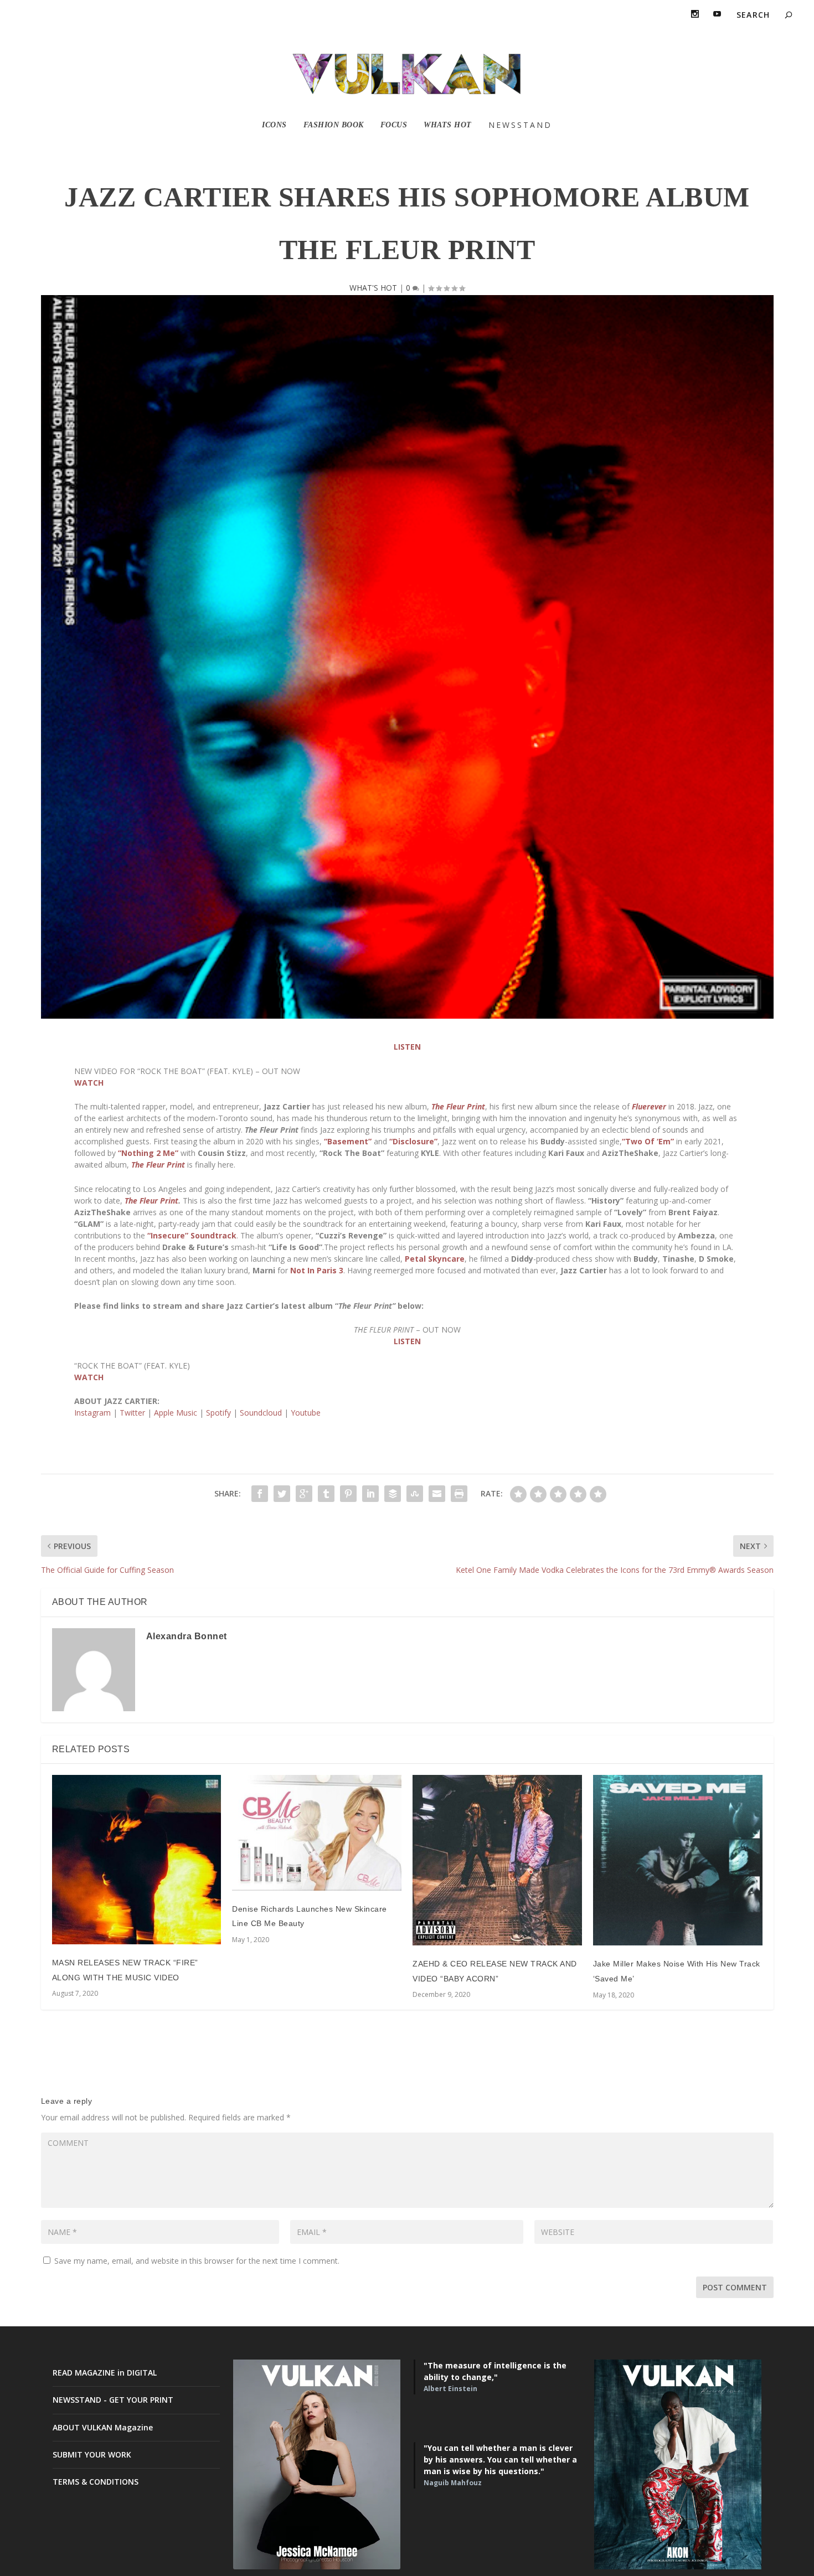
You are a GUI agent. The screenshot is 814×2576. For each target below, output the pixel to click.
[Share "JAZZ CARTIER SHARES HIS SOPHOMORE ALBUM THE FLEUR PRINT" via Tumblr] (326, 1494)
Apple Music (176, 1413)
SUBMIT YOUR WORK (92, 2454)
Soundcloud (261, 1413)
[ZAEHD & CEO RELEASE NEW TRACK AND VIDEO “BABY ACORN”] (497, 1860)
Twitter (132, 1413)
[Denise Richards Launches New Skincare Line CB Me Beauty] (317, 1832)
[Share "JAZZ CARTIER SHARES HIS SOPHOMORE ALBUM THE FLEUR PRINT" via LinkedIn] (370, 1494)
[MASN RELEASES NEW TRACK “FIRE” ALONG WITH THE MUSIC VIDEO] (137, 1860)
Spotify (218, 1413)
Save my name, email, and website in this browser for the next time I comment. (197, 2261)
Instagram (92, 1413)
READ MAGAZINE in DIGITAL (105, 2373)
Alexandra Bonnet (187, 1636)
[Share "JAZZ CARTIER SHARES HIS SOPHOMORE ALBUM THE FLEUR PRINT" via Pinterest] (348, 1494)
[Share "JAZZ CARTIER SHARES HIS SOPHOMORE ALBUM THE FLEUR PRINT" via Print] (459, 1494)
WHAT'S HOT (373, 288)
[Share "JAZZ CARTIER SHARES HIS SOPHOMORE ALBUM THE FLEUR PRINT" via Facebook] (260, 1494)
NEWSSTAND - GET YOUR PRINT (113, 2400)
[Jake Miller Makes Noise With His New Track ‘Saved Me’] (678, 1860)
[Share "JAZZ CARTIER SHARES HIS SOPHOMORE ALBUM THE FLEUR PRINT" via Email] (437, 1494)
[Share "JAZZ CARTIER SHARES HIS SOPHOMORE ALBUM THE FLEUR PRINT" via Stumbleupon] (415, 1494)
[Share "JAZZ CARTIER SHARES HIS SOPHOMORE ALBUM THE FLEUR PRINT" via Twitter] (282, 1494)
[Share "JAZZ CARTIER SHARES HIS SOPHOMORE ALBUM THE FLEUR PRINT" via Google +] (304, 1494)
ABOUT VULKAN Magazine (103, 2427)
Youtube (306, 1413)
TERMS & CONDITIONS (96, 2482)
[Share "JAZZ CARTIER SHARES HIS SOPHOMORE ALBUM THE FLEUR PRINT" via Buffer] (393, 1494)
